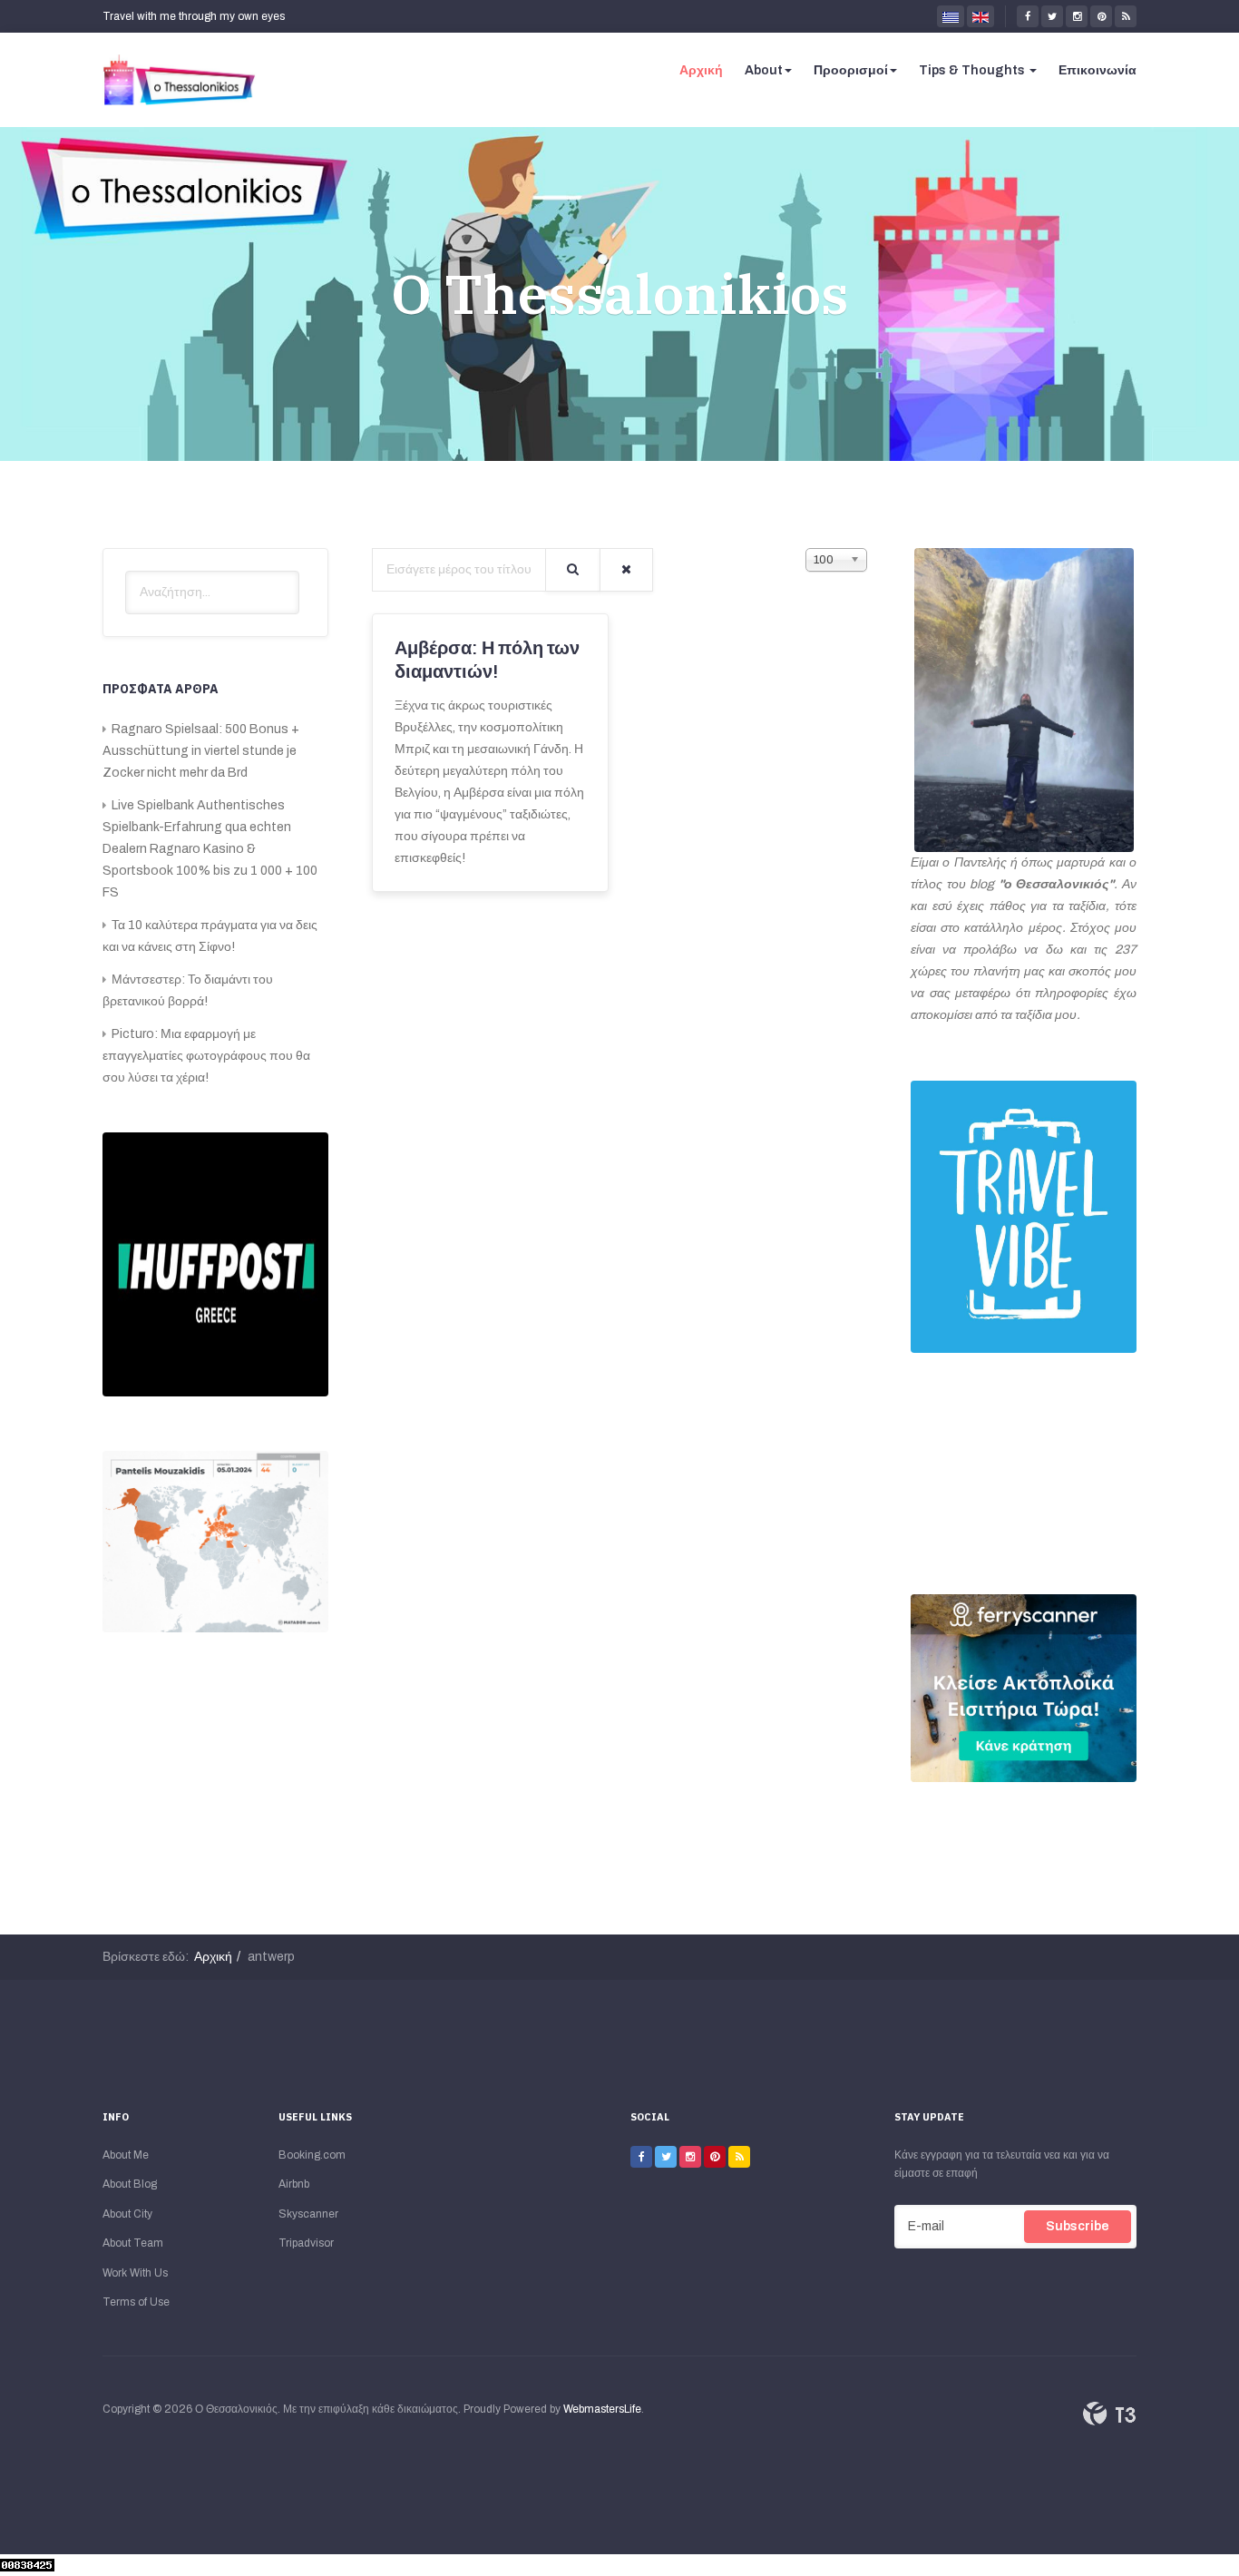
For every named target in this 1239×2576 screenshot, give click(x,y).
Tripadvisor (306, 2243)
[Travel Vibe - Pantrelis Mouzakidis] (1024, 1217)
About (764, 70)
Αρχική (701, 70)
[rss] (1126, 16)
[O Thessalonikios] (180, 80)
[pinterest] (1101, 16)
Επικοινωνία (1098, 70)
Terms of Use (136, 2302)
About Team (133, 2243)
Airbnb (294, 2184)
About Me (126, 2155)
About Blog (130, 2184)
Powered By (1109, 2414)
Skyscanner (308, 2214)
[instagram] (1077, 16)
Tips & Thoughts (973, 70)
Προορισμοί (851, 70)
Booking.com (312, 2155)
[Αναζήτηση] (573, 570)
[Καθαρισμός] (626, 570)
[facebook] (1028, 16)
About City (127, 2214)
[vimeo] (690, 2157)
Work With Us (135, 2273)
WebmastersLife (602, 2409)
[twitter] (1052, 16)
